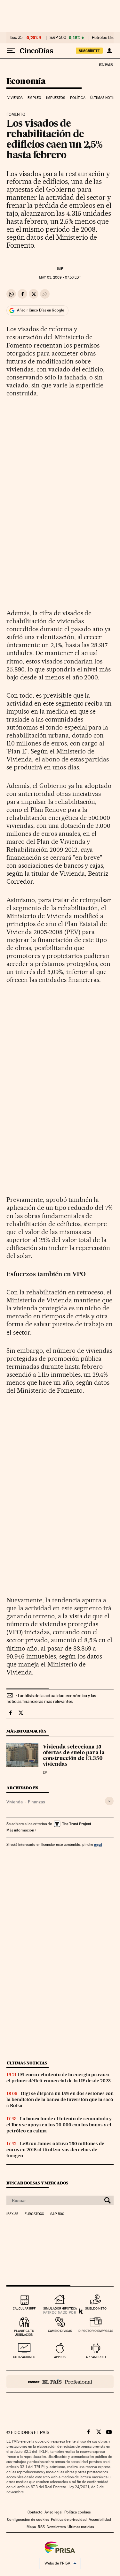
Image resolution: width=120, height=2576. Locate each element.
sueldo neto (96, 2308)
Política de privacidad (69, 2520)
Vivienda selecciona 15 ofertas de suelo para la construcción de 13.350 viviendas (74, 1756)
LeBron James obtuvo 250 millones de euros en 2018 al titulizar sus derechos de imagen (55, 2150)
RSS (41, 2527)
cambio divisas (60, 2331)
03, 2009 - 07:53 (60, 277)
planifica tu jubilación (24, 2333)
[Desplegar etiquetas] (109, 1801)
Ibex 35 (16, 38)
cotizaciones (24, 2357)
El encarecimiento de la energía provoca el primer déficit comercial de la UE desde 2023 (59, 2078)
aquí (98, 1844)
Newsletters (56, 2527)
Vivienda (15, 98)
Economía (26, 82)
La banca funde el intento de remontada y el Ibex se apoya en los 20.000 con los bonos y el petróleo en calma (59, 2125)
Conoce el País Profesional (60, 2382)
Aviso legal (53, 2512)
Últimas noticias (27, 2063)
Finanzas (36, 1802)
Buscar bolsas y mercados (37, 2183)
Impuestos (56, 98)
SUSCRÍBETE (89, 51)
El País (106, 64)
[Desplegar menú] (11, 51)
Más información (20, 1830)
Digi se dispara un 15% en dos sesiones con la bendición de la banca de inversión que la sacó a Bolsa (60, 2100)
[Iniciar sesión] (109, 51)
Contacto (35, 2512)
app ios (60, 2357)
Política (78, 98)
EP (60, 268)
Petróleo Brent (105, 38)
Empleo (34, 98)
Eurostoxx (34, 2214)
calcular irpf (24, 2308)
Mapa (31, 2527)
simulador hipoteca (60, 2308)
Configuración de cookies (28, 2520)
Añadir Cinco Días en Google (40, 310)
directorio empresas (96, 2331)
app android (96, 2357)
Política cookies (77, 2512)
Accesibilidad (100, 2520)
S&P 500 (58, 38)
